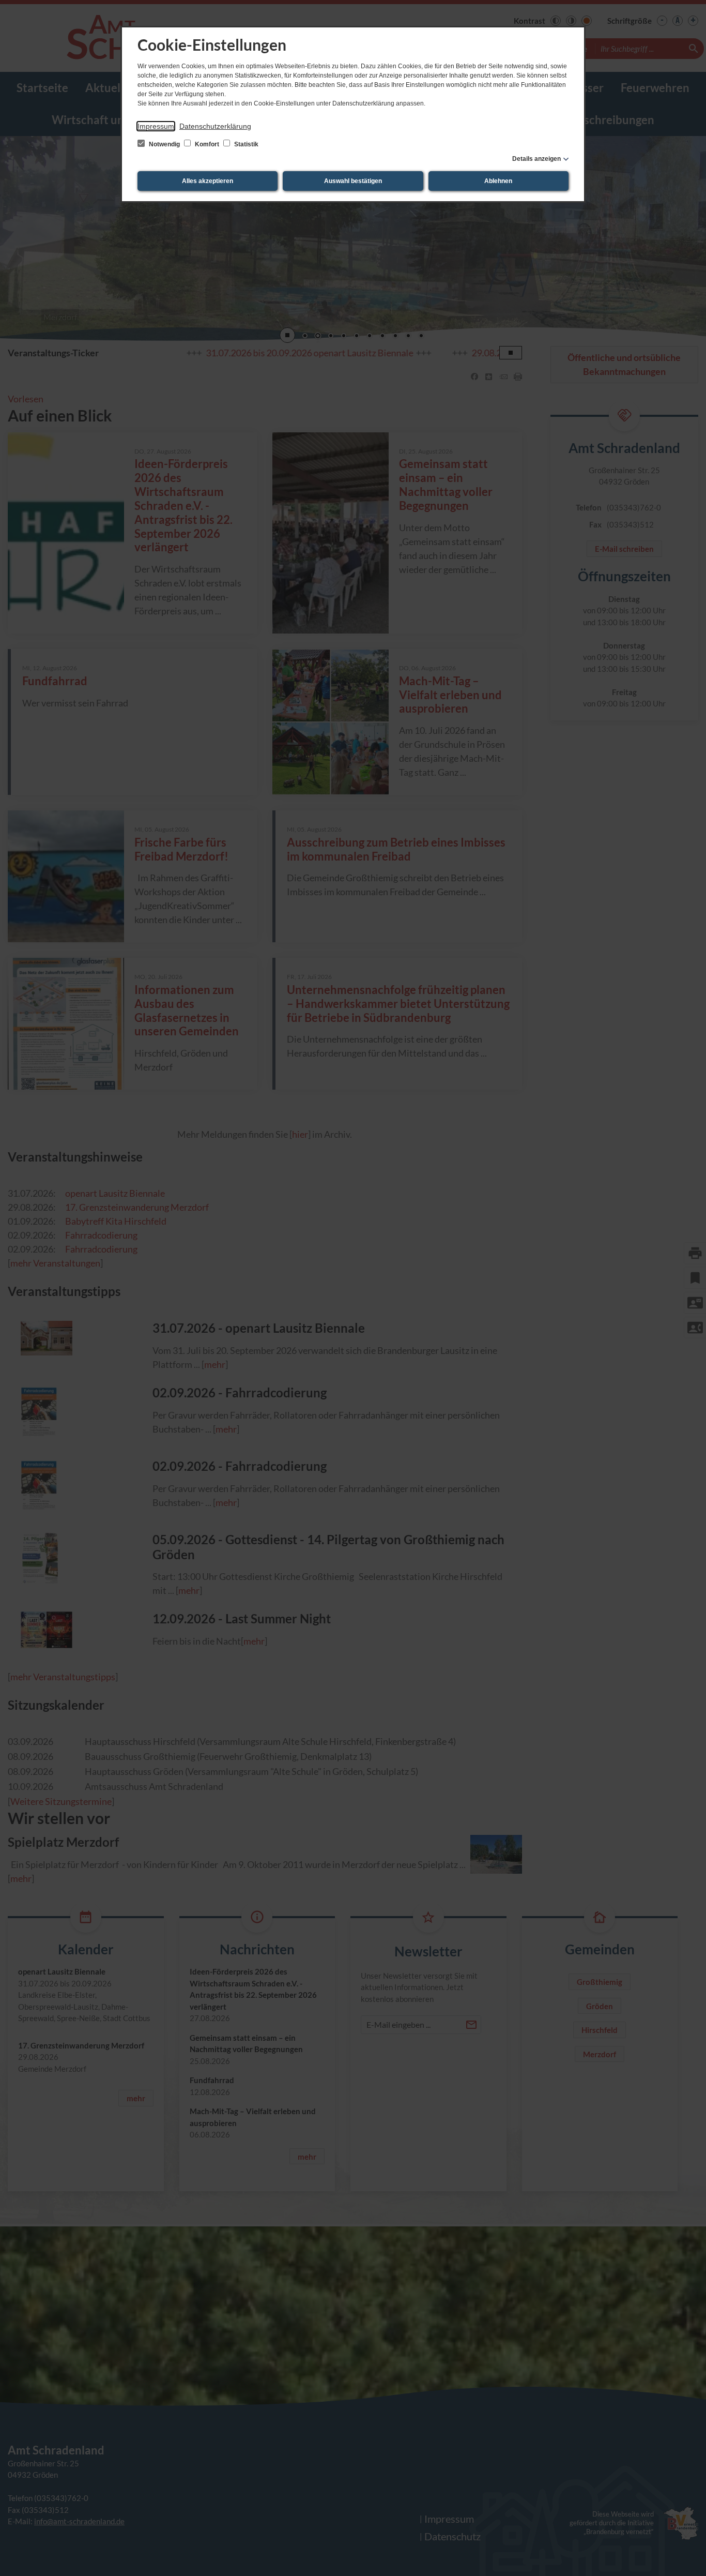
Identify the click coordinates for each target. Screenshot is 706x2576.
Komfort (207, 144)
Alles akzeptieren (208, 181)
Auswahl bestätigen (353, 181)
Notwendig (164, 144)
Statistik (245, 144)
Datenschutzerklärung (215, 126)
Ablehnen (498, 181)
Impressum (156, 126)
